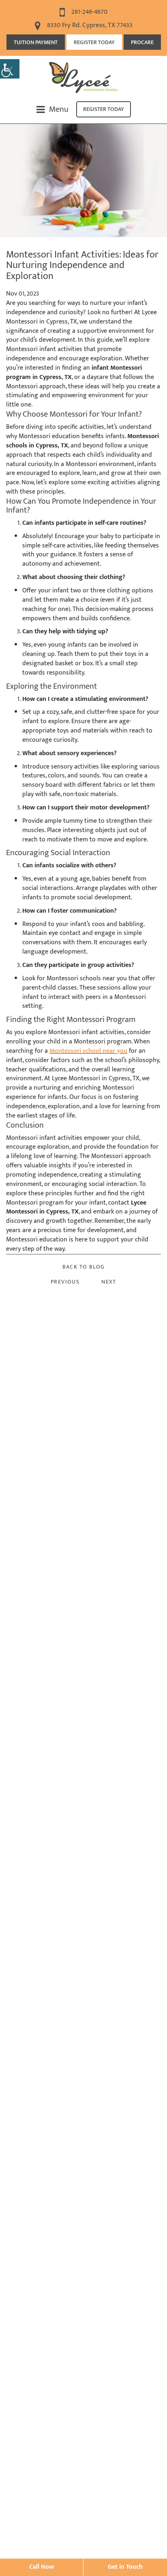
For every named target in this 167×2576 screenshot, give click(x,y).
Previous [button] (65, 1282)
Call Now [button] (42, 2567)
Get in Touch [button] (125, 2567)
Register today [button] (104, 109)
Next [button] (109, 1282)
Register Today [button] (94, 42)
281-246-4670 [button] (89, 12)
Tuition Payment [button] (36, 42)
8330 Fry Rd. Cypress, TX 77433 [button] (89, 25)
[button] (10, 69)
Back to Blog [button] (84, 1267)
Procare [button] (142, 42)
